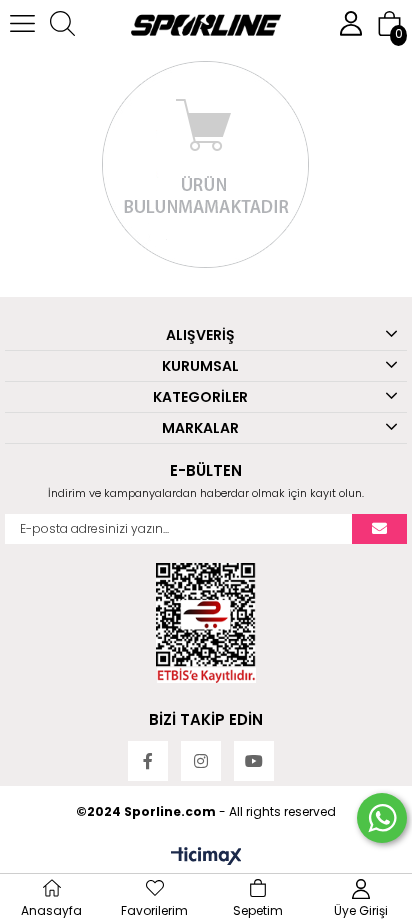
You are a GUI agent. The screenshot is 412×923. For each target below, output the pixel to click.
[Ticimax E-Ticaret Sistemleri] (206, 857)
